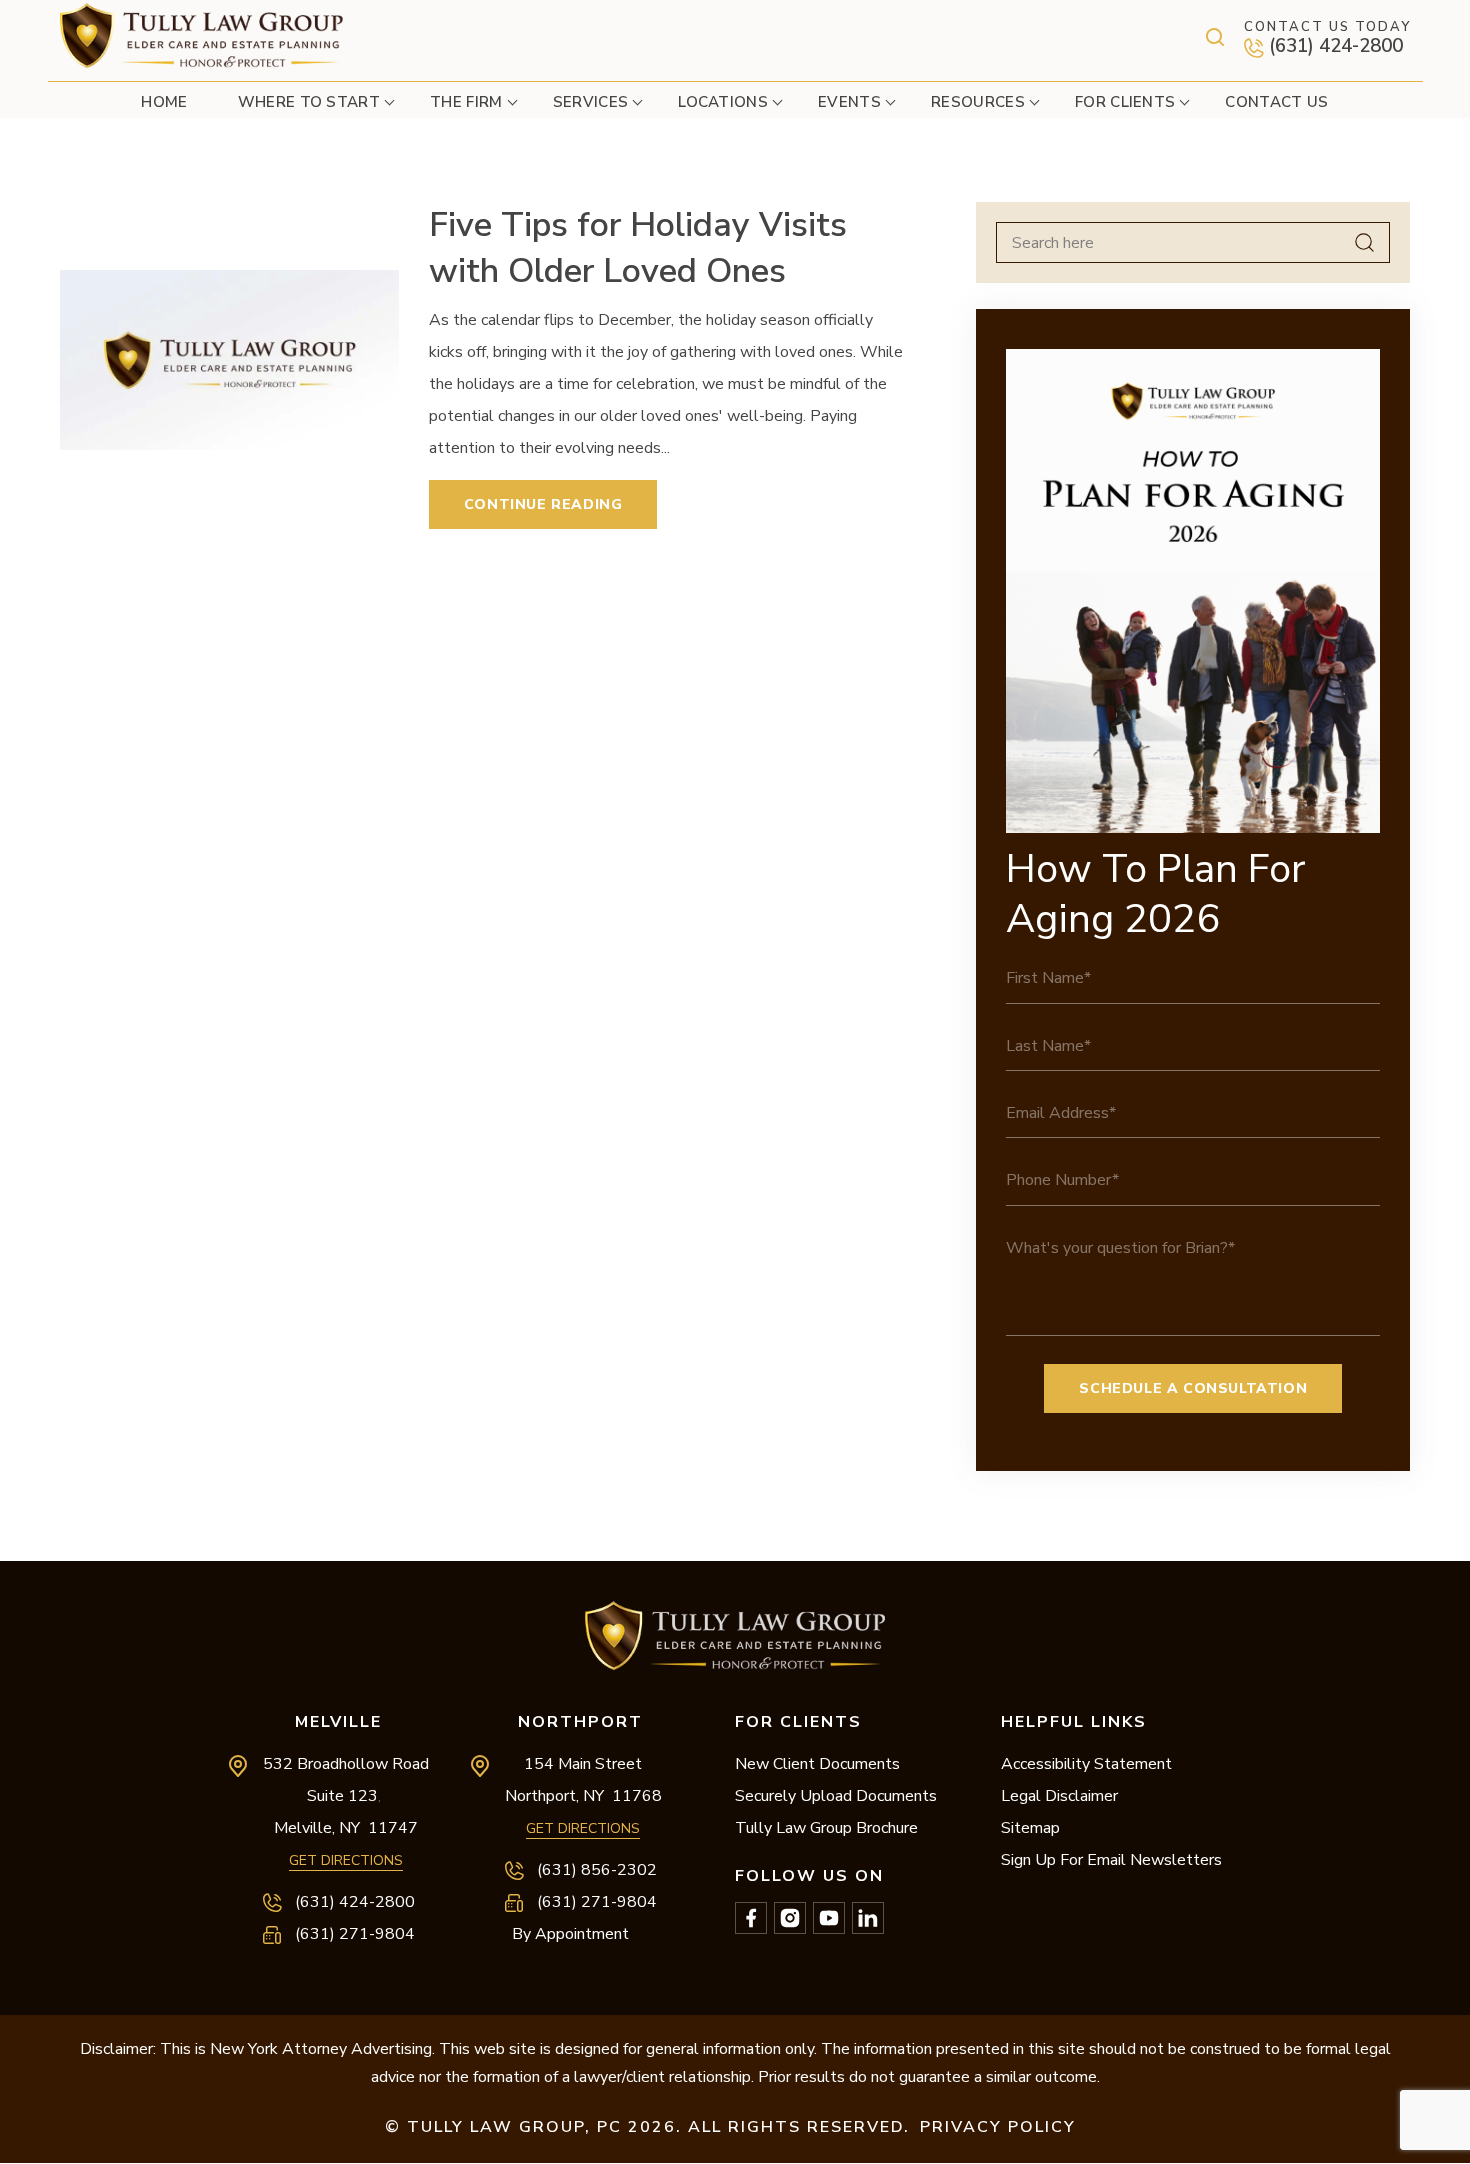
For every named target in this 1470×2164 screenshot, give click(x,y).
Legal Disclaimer (1059, 1796)
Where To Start (309, 102)
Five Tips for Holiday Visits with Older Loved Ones (638, 248)
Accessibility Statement (1086, 1764)
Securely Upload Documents (836, 1796)
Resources (978, 102)
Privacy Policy (998, 2127)
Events (849, 102)
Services (591, 102)
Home (164, 102)
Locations (723, 102)
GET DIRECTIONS (346, 1860)
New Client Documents (817, 1764)
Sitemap (1030, 1828)
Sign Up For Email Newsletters (1111, 1860)
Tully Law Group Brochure (826, 1828)
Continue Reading (543, 504)
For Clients (1125, 102)
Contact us (1276, 102)
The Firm (466, 102)
